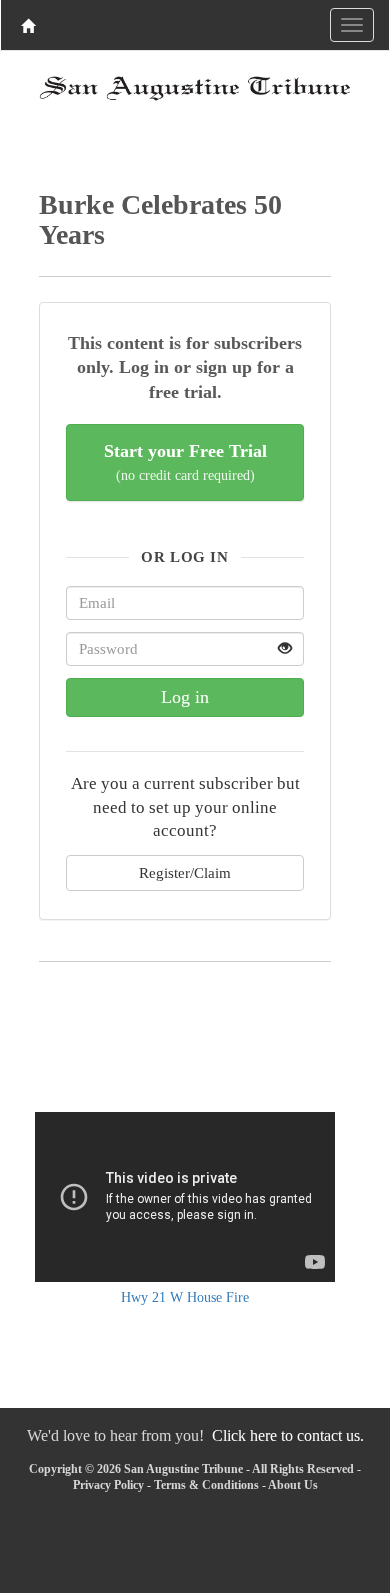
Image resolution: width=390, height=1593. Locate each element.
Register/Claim (185, 872)
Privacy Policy (108, 1485)
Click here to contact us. (288, 1435)
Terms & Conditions (206, 1485)
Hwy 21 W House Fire (185, 1297)
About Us (293, 1485)
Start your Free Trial (185, 462)
